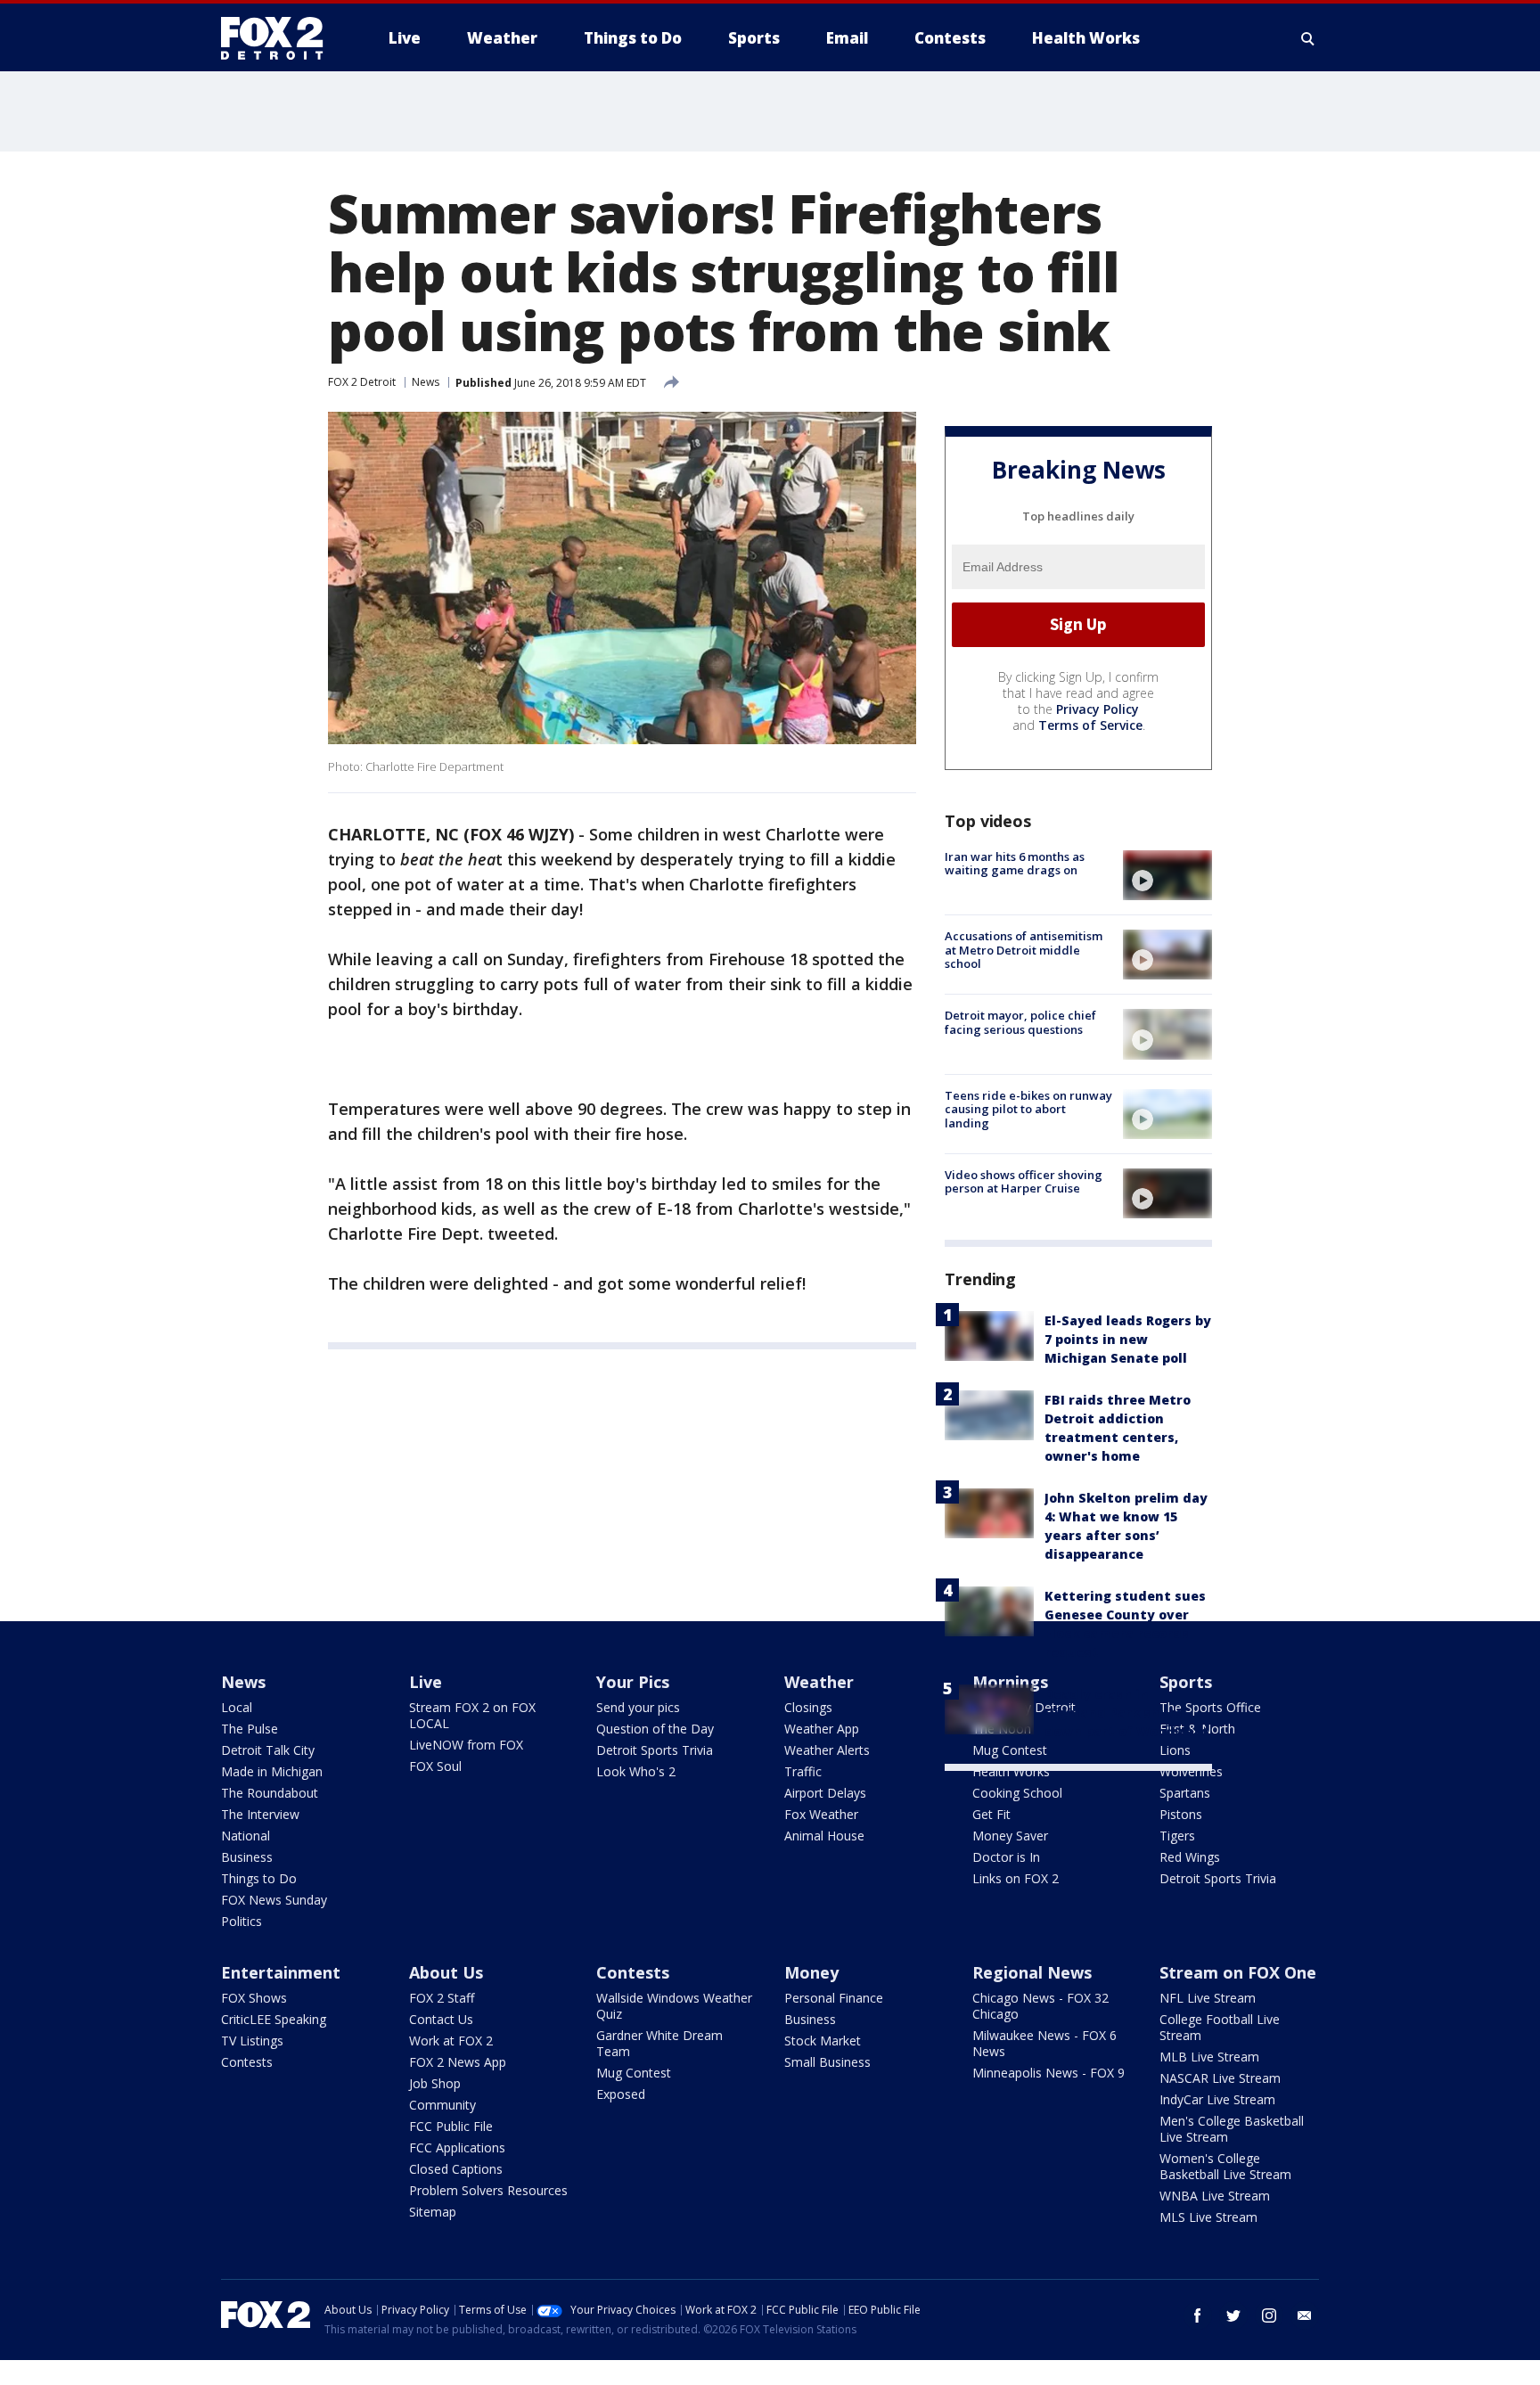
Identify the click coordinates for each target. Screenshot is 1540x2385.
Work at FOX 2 (451, 2041)
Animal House (824, 1836)
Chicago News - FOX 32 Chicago (1040, 2006)
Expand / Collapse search (1308, 38)
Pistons (1181, 1814)
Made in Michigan (272, 1771)
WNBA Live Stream (1215, 2196)
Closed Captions (456, 2169)
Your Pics (633, 1682)
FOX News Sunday (274, 1900)
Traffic (803, 1771)
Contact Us (441, 2019)
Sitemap (433, 2212)
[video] (1167, 875)
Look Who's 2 (636, 1771)
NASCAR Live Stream (1220, 2078)
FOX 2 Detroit (362, 382)
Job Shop (435, 2083)
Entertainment (281, 1972)
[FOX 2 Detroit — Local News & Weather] (280, 38)
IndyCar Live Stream (1217, 2099)
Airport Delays (825, 1793)
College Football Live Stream (1220, 2027)
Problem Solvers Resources (488, 2190)
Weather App (822, 1729)
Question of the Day (655, 1729)
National (246, 1836)
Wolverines (1191, 1771)
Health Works (1011, 1771)
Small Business (827, 2062)
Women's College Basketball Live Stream (1225, 2166)
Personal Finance (834, 1998)
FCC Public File (451, 2126)
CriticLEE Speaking (274, 2019)
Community (442, 2105)
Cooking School (1017, 1793)
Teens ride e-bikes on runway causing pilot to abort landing (1028, 1109)
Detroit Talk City (268, 1750)
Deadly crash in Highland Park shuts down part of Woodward (1127, 1713)
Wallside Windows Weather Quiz (674, 2006)
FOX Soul (435, 1766)
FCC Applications (457, 2147)
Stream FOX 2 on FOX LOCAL (472, 1715)
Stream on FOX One (1238, 1972)
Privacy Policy (1098, 709)
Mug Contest (634, 2073)
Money (811, 1972)
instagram (1269, 2315)
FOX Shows (254, 1998)
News (426, 382)
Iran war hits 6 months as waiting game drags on (1015, 864)
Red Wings (1190, 1857)
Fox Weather (821, 1814)
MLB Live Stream (1209, 2057)
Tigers (1177, 1836)
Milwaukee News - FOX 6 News (1044, 2043)
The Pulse (250, 1729)
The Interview (260, 1814)
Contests (247, 2062)
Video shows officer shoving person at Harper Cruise (1024, 1182)
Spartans (1185, 1793)
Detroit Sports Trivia (655, 1750)
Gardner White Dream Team (659, 2043)
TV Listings (252, 2041)
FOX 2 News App (458, 2062)
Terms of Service (1090, 725)
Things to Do (259, 1878)
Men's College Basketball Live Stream (1232, 2129)
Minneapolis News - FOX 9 (1049, 2073)
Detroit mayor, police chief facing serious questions (1020, 1022)
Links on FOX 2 (1016, 1878)
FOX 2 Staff (442, 1998)
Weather (819, 1682)
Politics (242, 1921)
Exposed (621, 2094)
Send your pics (638, 1707)
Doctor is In (1006, 1857)
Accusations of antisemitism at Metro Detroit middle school (1024, 950)
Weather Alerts (827, 1750)
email (1305, 2315)
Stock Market (823, 2041)
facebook (1198, 2315)
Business (247, 1857)
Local (237, 1707)
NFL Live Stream (1208, 1998)
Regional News (1032, 1972)
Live (426, 1682)
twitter (1233, 2315)
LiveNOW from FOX (466, 1745)
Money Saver (1010, 1836)
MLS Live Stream (1208, 2217)
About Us (446, 1972)
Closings (808, 1707)
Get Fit (991, 1814)
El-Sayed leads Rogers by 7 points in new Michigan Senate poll (1128, 1339)
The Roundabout (270, 1793)
